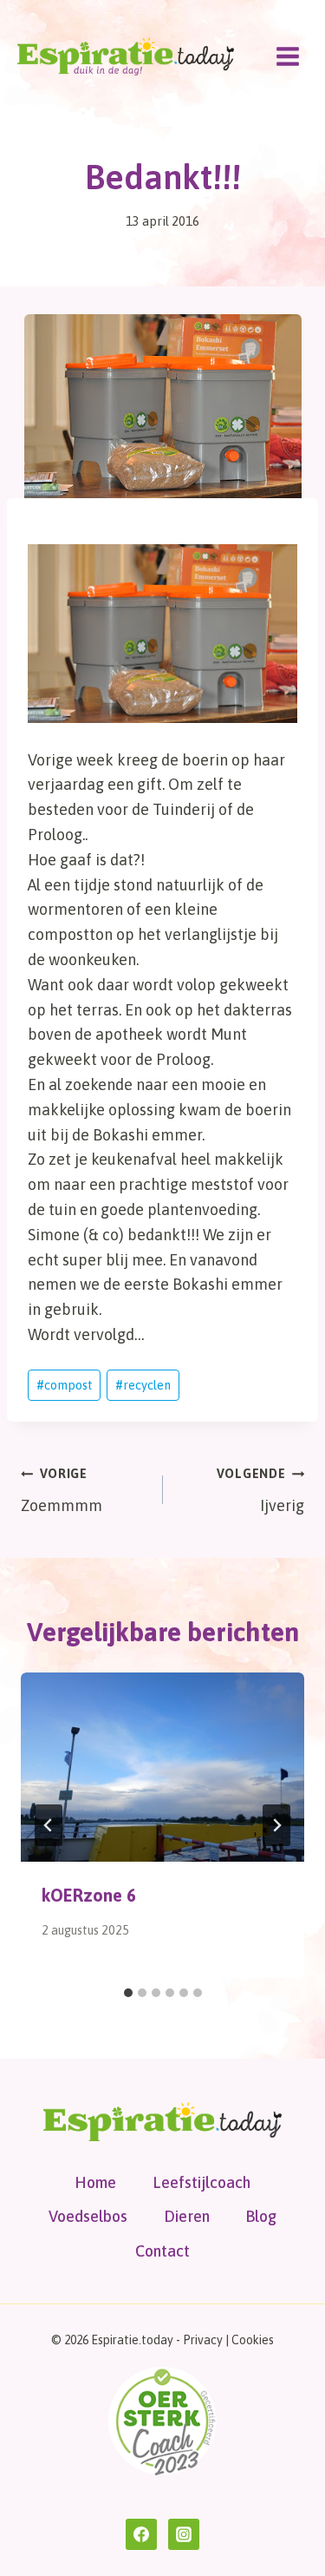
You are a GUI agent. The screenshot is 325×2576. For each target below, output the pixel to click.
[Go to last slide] (49, 1825)
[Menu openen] (287, 56)
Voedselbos (88, 2216)
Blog (261, 2216)
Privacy (203, 2340)
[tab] (128, 1993)
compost (65, 1385)
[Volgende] (276, 1825)
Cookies (253, 2340)
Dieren (187, 2216)
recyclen (143, 1385)
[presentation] (162, 1767)
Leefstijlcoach (201, 2182)
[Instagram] (184, 2534)
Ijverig (260, 1491)
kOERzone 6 (89, 1895)
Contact (162, 2251)
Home (95, 2182)
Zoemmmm (62, 1491)
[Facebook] (141, 2534)
